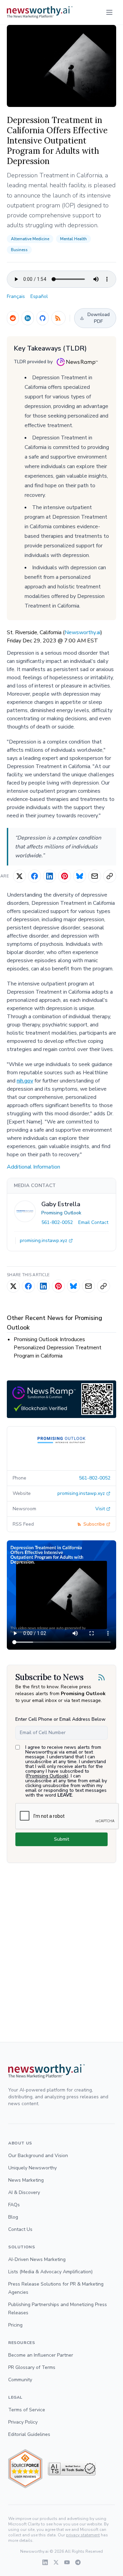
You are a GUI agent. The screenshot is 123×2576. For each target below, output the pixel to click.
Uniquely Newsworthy (32, 2168)
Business (19, 250)
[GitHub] (43, 318)
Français (16, 296)
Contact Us (20, 2229)
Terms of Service (27, 2410)
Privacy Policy (23, 2422)
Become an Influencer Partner (41, 2355)
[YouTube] (67, 2562)
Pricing (15, 2325)
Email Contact (93, 1222)
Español (39, 296)
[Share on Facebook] (35, 876)
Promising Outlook (61, 1213)
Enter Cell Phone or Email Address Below (60, 1719)
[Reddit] (13, 318)
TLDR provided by (33, 362)
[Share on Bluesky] (80, 876)
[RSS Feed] (58, 318)
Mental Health (73, 239)
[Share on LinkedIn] (50, 876)
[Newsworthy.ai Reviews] (25, 2469)
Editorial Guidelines (29, 2434)
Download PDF (99, 318)
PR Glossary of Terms (32, 2367)
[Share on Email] (95, 876)
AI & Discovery (24, 2192)
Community (20, 2380)
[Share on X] (19, 876)
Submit (61, 1839)
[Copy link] (110, 876)
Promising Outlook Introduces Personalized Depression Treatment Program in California (58, 1348)
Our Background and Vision (38, 2156)
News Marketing (26, 2180)
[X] (56, 2562)
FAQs (14, 2205)
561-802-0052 (57, 1222)
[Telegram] (78, 2562)
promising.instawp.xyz (44, 1241)
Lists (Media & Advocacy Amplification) (50, 2272)
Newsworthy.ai (83, 632)
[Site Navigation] (109, 12)
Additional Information (33, 1167)
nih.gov (25, 1081)
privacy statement (83, 2535)
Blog (13, 2217)
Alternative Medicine (30, 239)
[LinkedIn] (28, 318)
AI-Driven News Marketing (37, 2259)
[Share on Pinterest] (65, 876)
